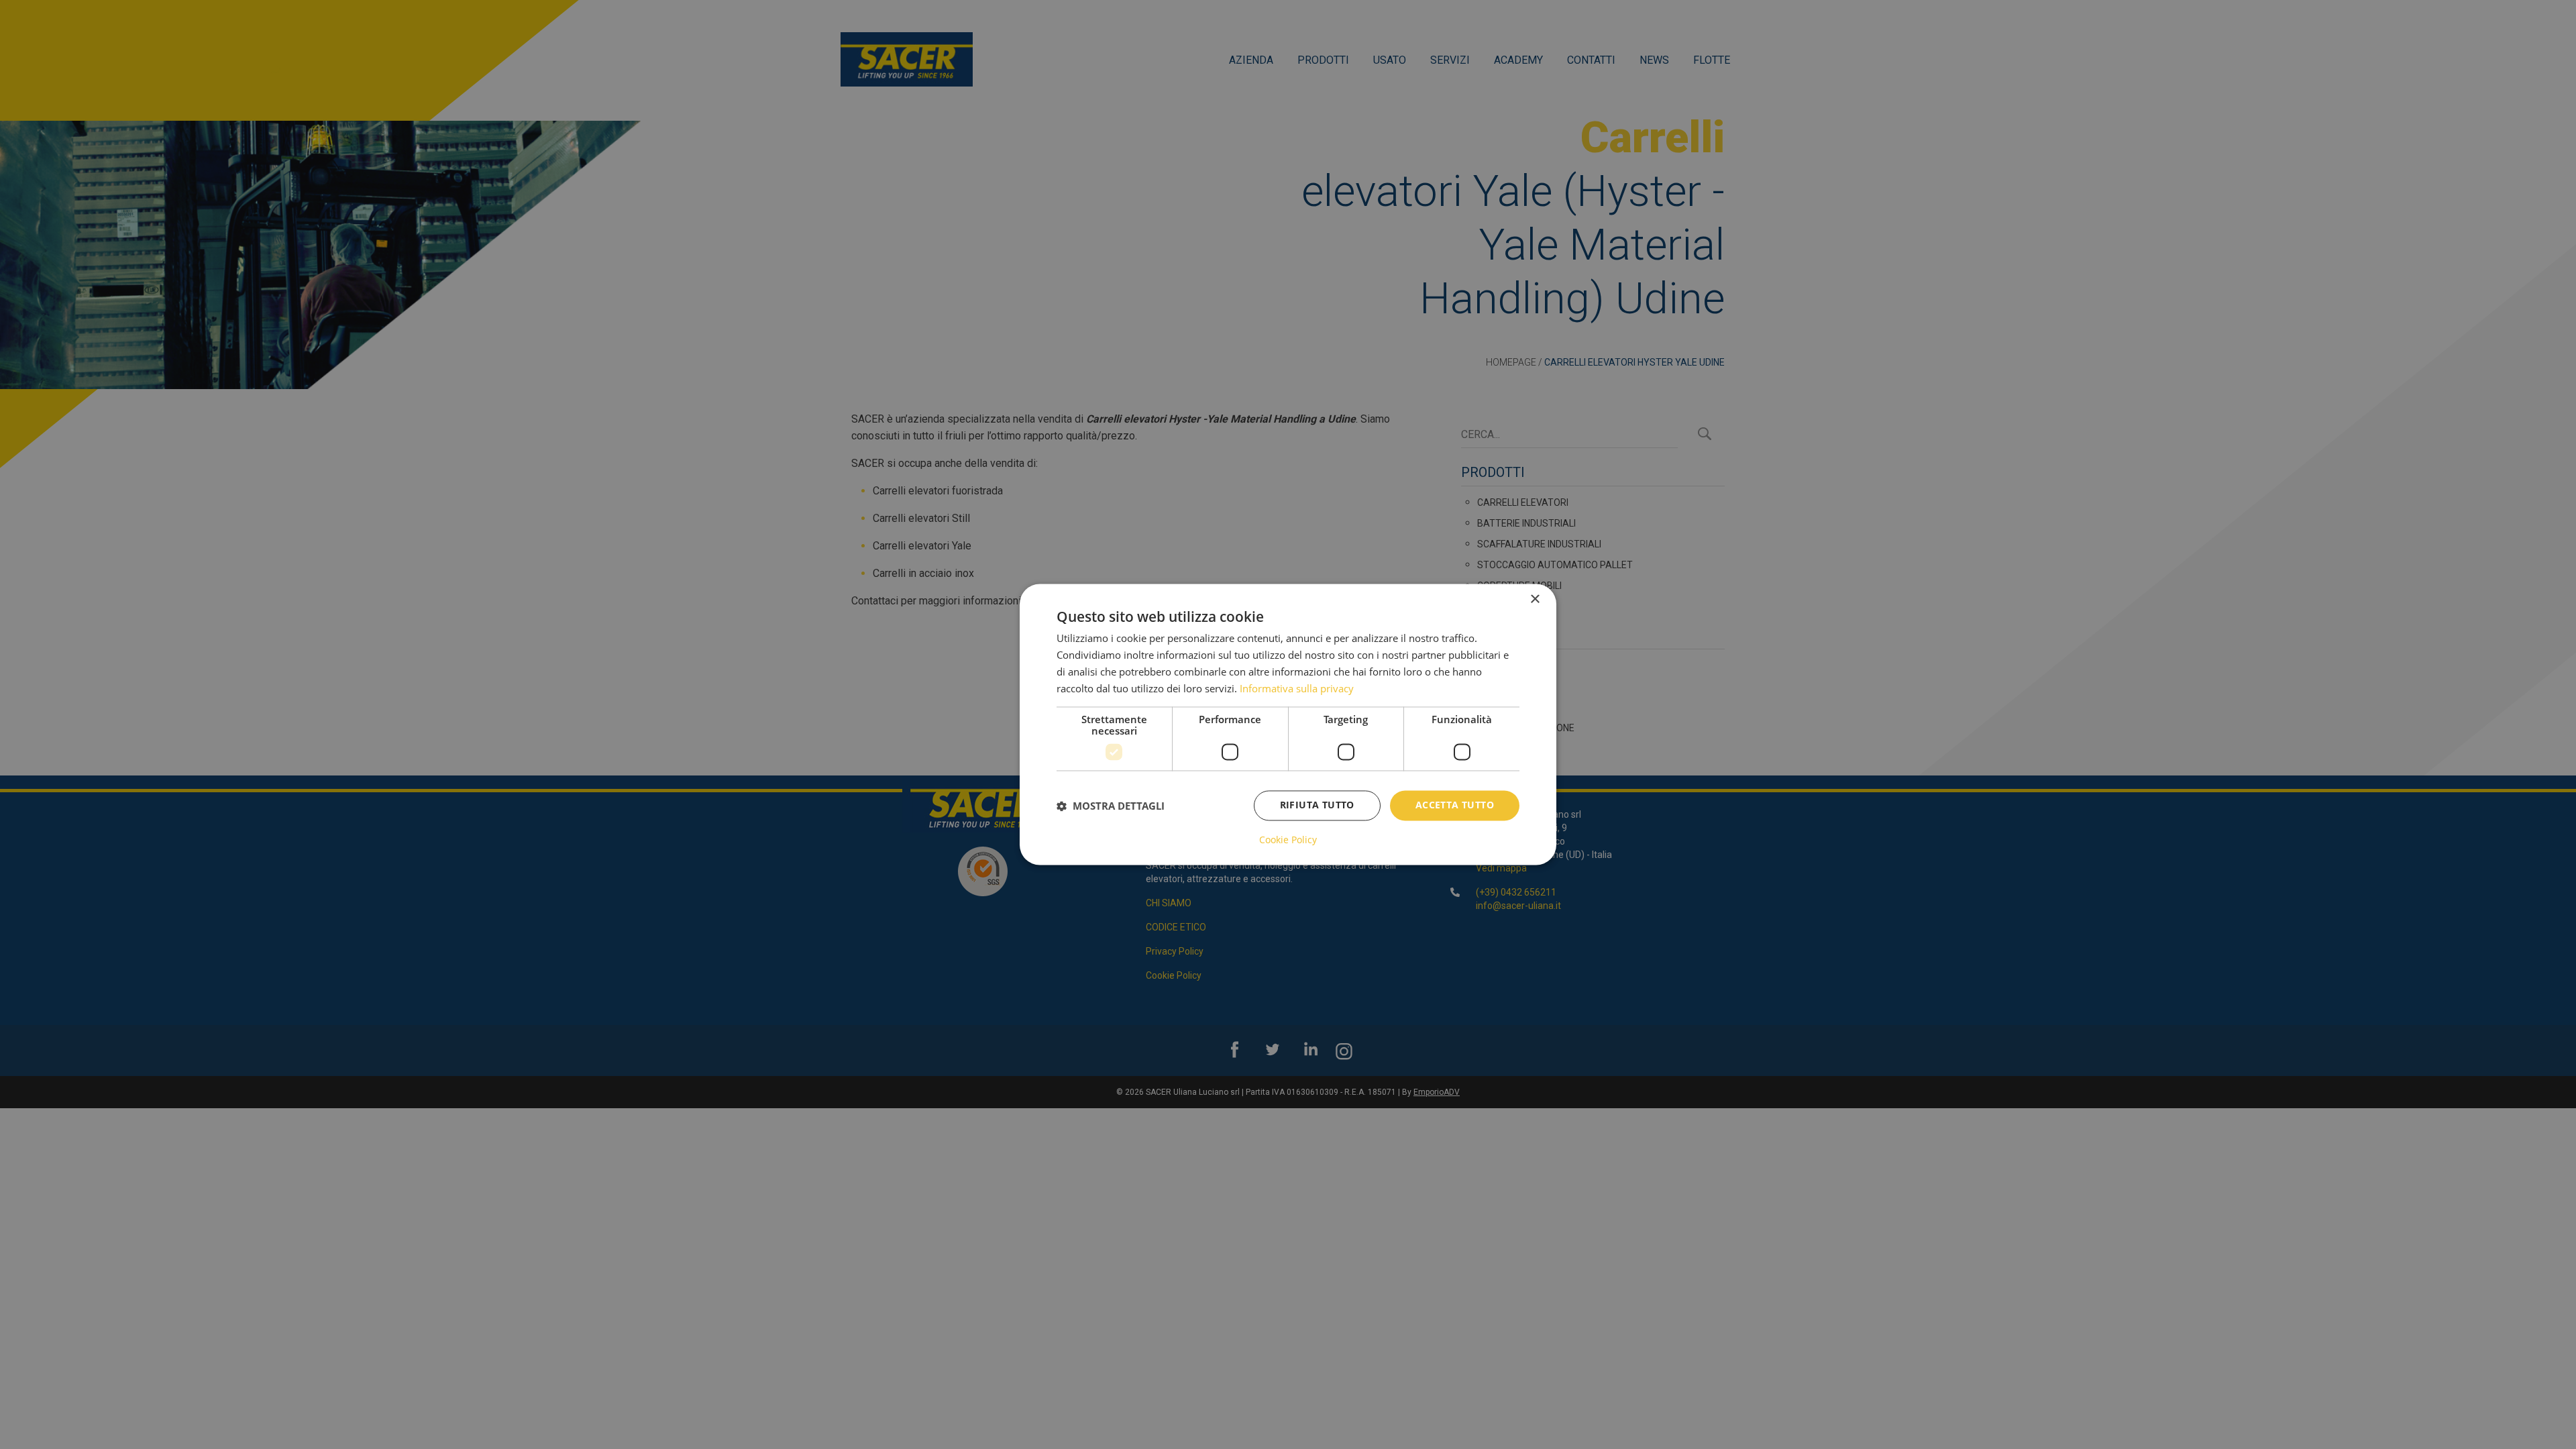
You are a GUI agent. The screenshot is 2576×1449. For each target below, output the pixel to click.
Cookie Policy (1288, 841)
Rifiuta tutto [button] (1317, 805)
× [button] (1535, 599)
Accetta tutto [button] (1455, 805)
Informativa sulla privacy (1297, 688)
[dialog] (1288, 724)
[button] (1111, 806)
